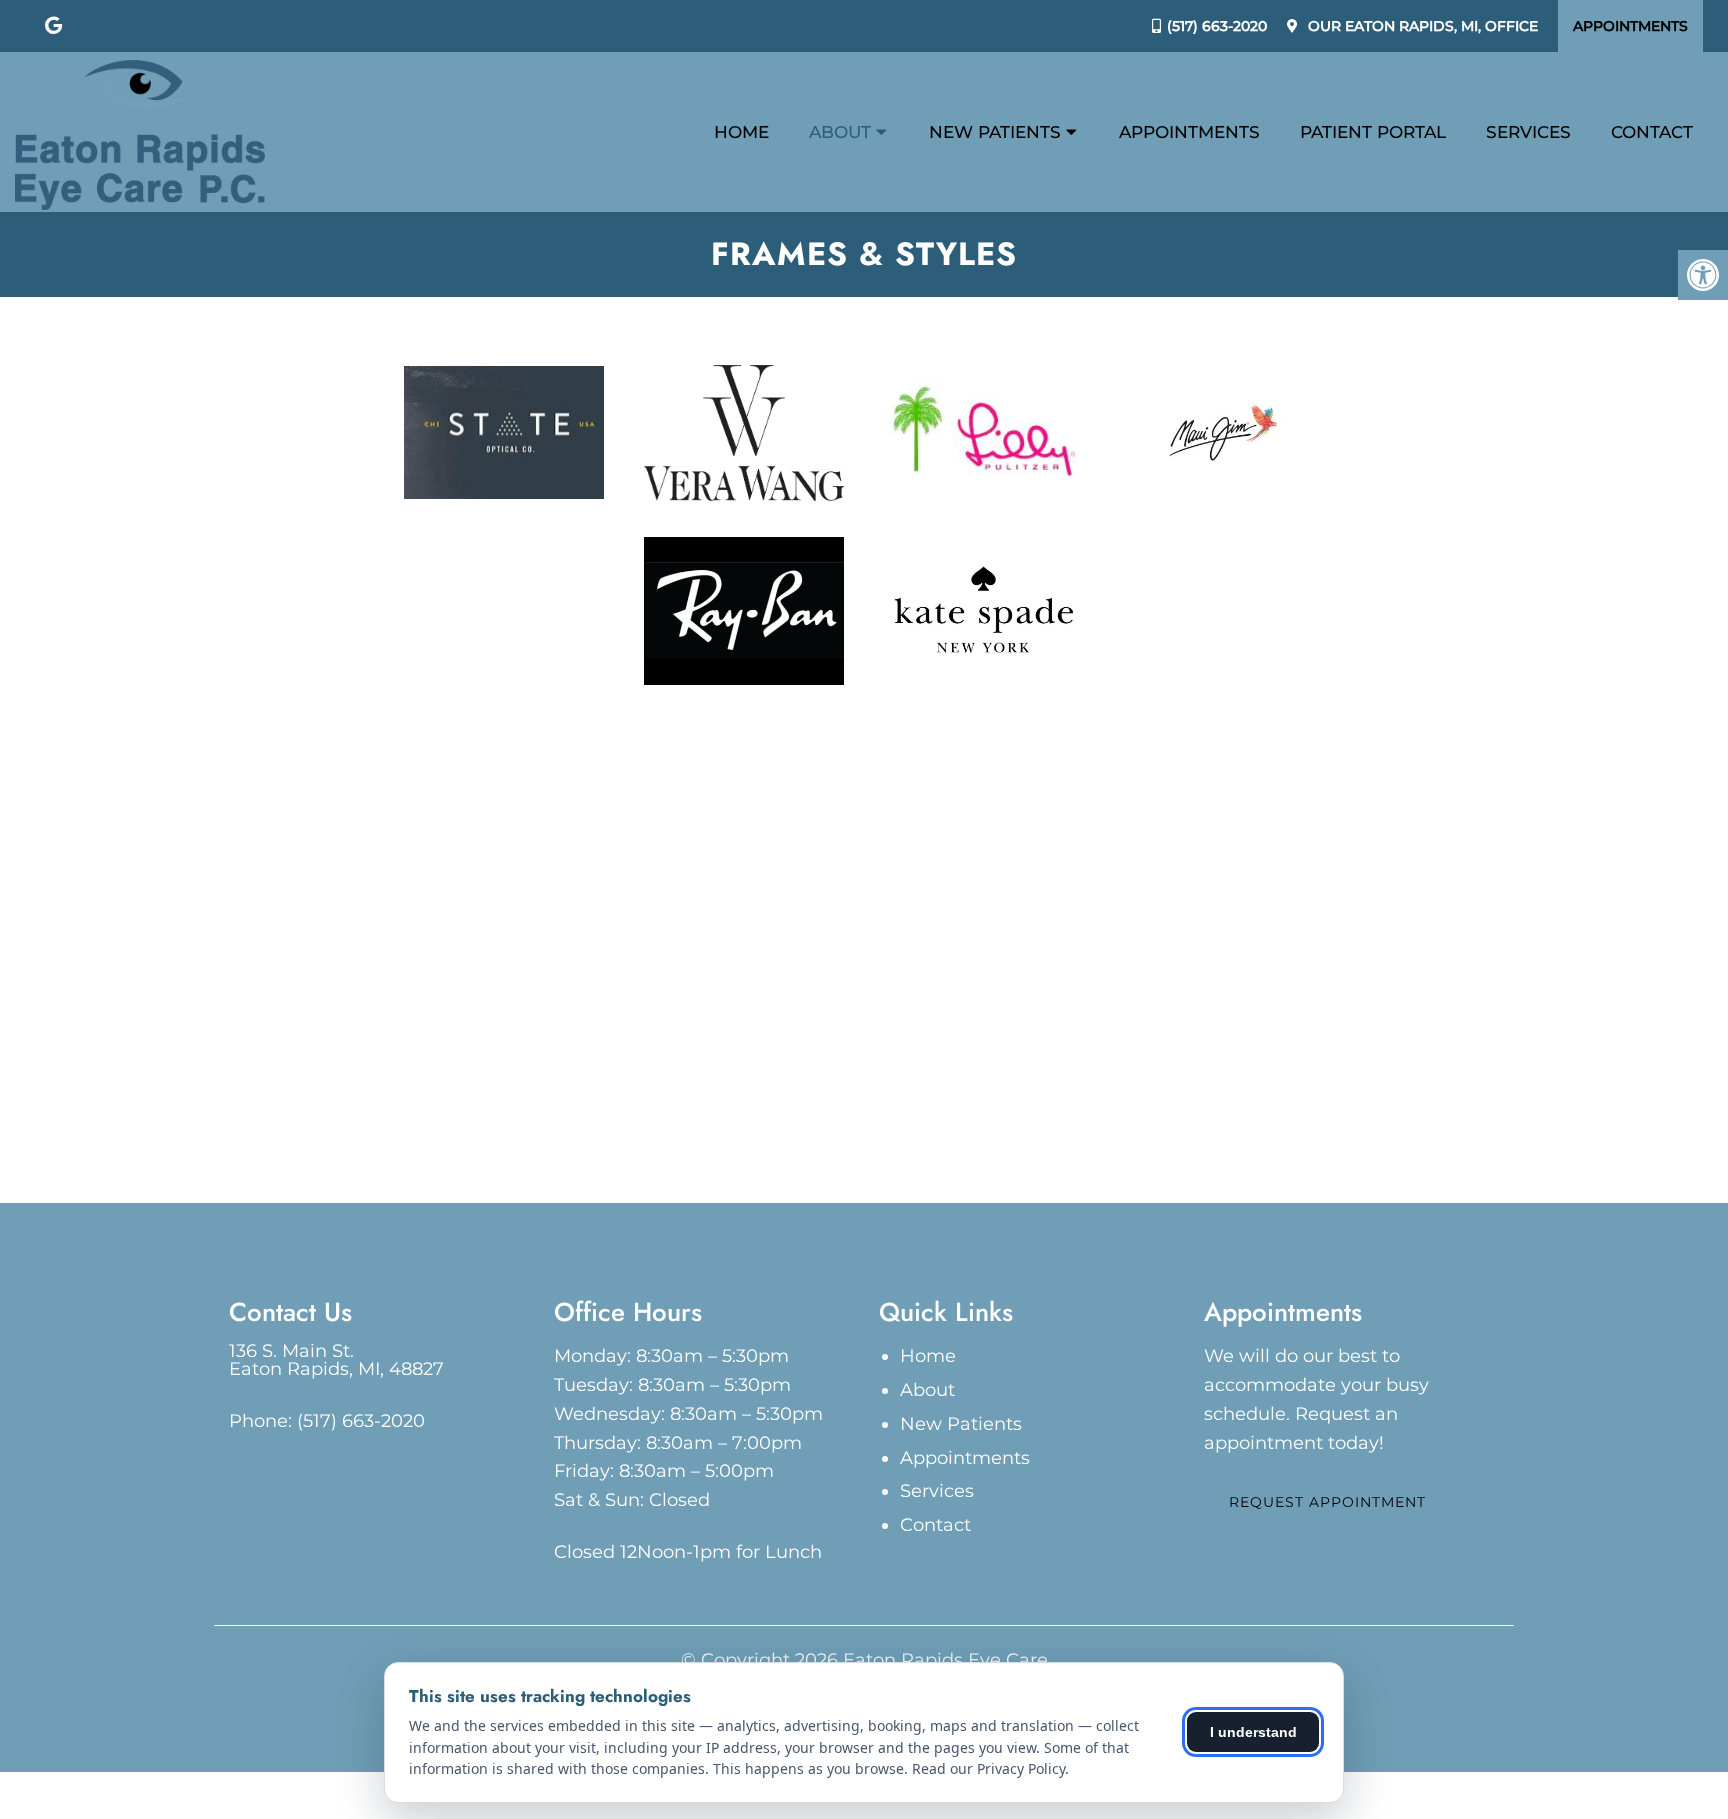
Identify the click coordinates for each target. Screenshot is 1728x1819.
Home (741, 132)
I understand (1253, 1732)
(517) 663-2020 (1217, 26)
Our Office (1421, 26)
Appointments (1630, 26)
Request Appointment (1327, 1502)
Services (1528, 132)
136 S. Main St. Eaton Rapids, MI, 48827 (336, 1360)
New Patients (995, 132)
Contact (1652, 132)
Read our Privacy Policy (988, 1768)
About (840, 132)
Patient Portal (1373, 132)
